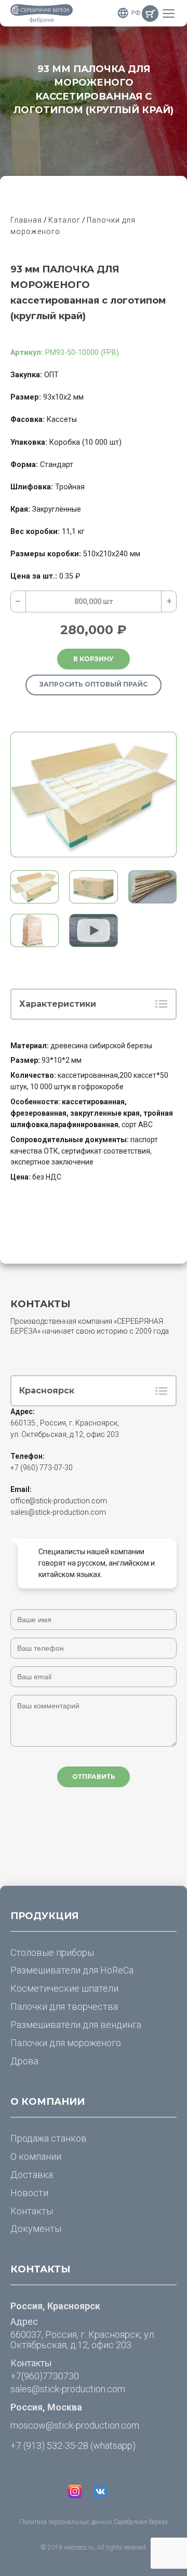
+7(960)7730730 (45, 2376)
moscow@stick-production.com (75, 2425)
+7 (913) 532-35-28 (49, 2445)
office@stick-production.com (59, 1501)
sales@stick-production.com (58, 1512)
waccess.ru (79, 2547)
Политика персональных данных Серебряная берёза (94, 2522)
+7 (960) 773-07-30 (42, 1468)
